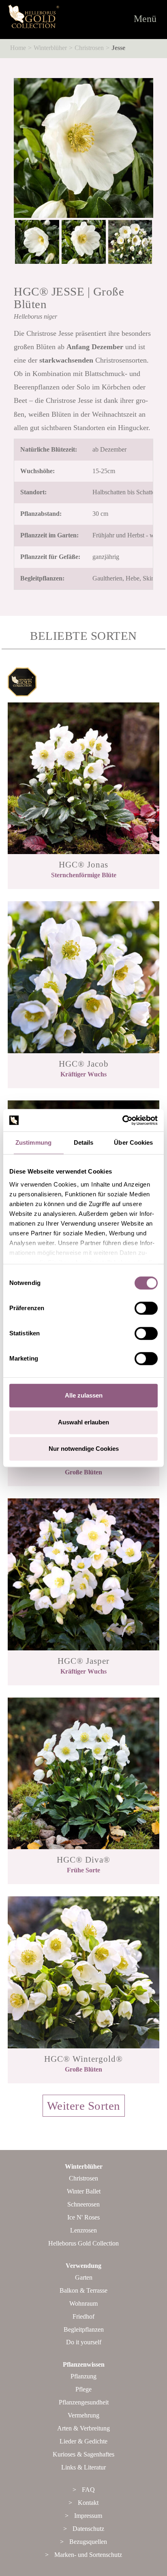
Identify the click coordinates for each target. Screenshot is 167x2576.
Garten (84, 2277)
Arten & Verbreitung (83, 2428)
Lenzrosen (83, 2230)
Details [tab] (84, 1142)
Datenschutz (88, 2529)
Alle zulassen (84, 1395)
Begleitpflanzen (84, 2329)
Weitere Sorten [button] (84, 2106)
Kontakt (88, 2503)
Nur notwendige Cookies (84, 1449)
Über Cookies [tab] (133, 1142)
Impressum (88, 2516)
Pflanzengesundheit (84, 2402)
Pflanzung (83, 2376)
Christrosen (89, 48)
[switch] (146, 1308)
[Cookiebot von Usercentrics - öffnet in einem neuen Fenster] (122, 1120)
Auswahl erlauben (83, 1422)
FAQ (88, 2490)
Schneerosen (83, 2204)
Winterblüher (50, 48)
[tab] (83, 2115)
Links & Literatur (83, 2467)
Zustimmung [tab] (33, 1142)
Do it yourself (84, 2342)
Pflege (83, 2389)
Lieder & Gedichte (83, 2441)
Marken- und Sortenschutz (88, 2555)
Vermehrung (83, 2415)
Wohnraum (83, 2303)
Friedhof (83, 2316)
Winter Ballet (84, 2191)
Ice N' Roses (83, 2217)
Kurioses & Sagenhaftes (83, 2454)
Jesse (118, 48)
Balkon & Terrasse (83, 2290)
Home (18, 48)
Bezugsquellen (88, 2542)
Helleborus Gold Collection (83, 2243)
